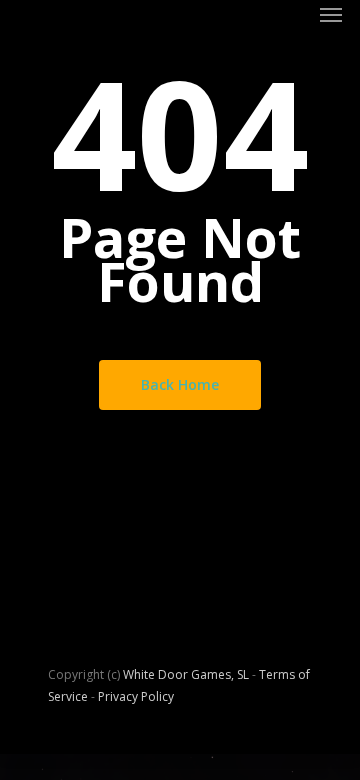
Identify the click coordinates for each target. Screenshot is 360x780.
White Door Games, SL (186, 674)
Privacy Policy (136, 696)
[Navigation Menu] (331, 14)
